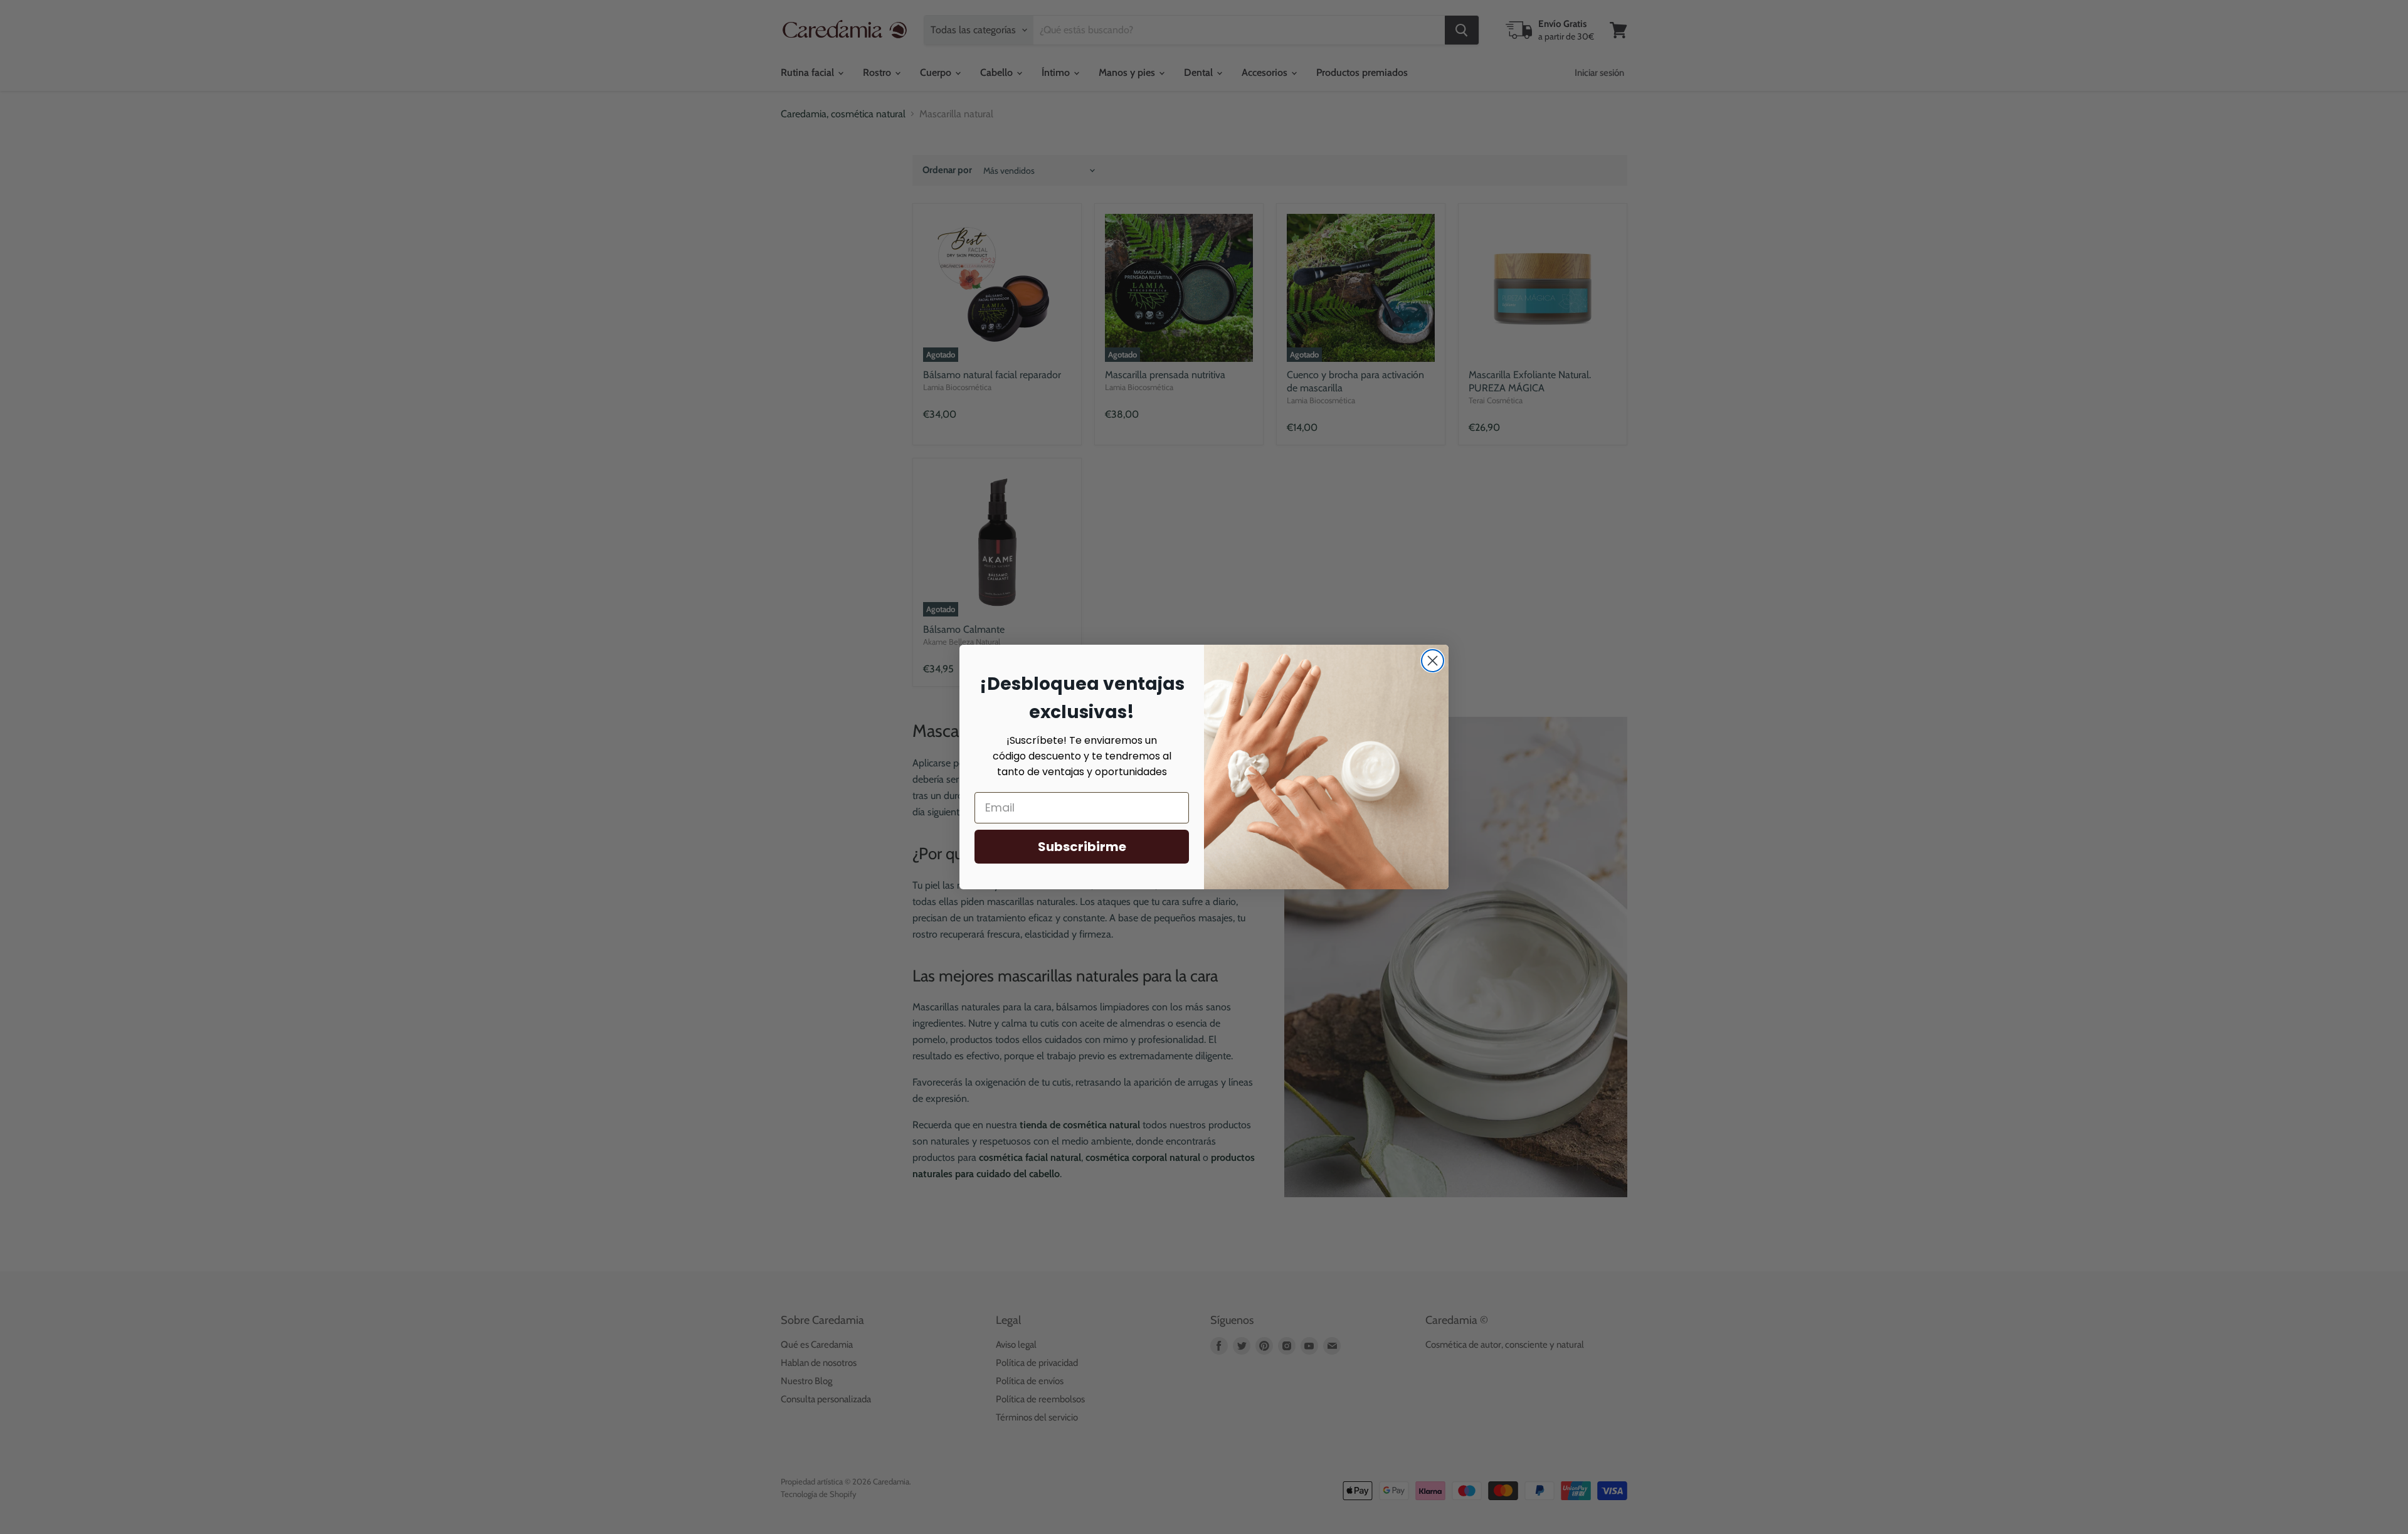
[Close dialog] (1433, 661)
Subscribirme (1082, 847)
